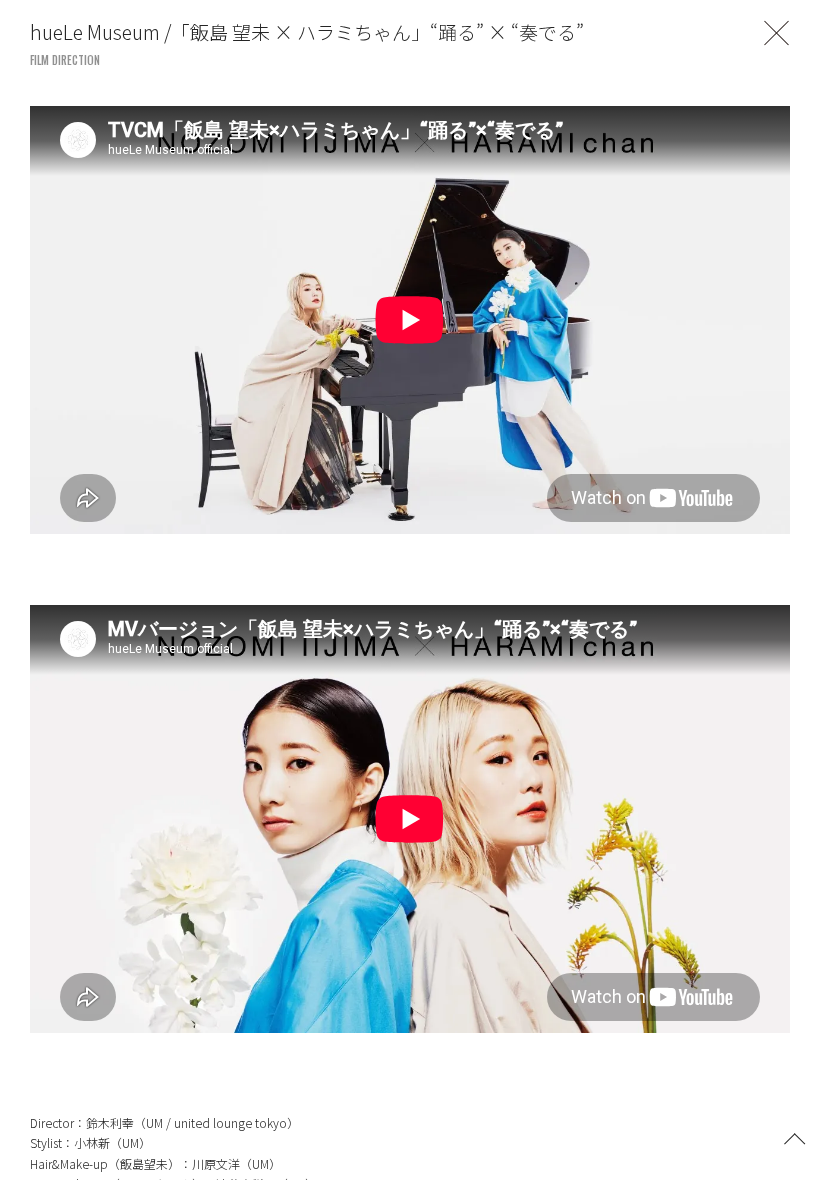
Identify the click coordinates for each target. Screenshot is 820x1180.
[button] (795, 1137)
